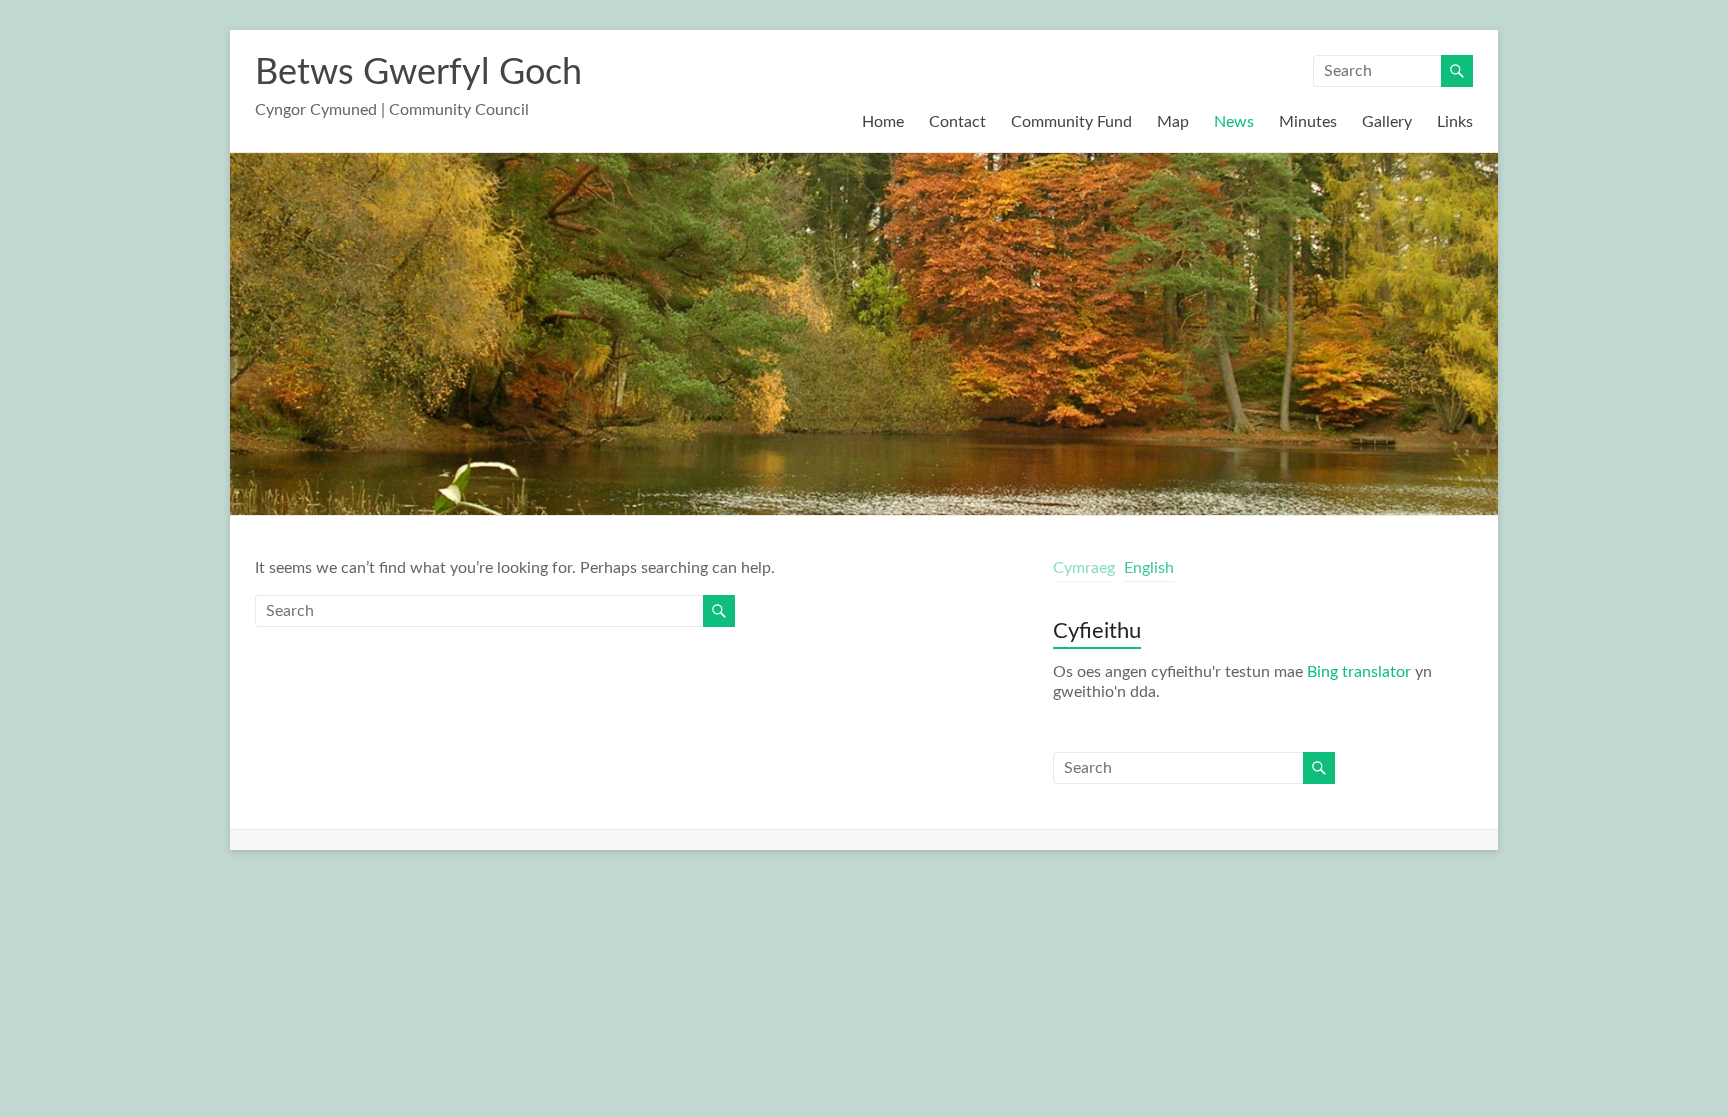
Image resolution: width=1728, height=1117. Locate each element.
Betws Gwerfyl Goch (418, 73)
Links (1455, 122)
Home (883, 122)
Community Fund (1071, 122)
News (1234, 122)
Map (1173, 122)
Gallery (1387, 122)
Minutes (1308, 122)
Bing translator (1359, 672)
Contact (957, 122)
